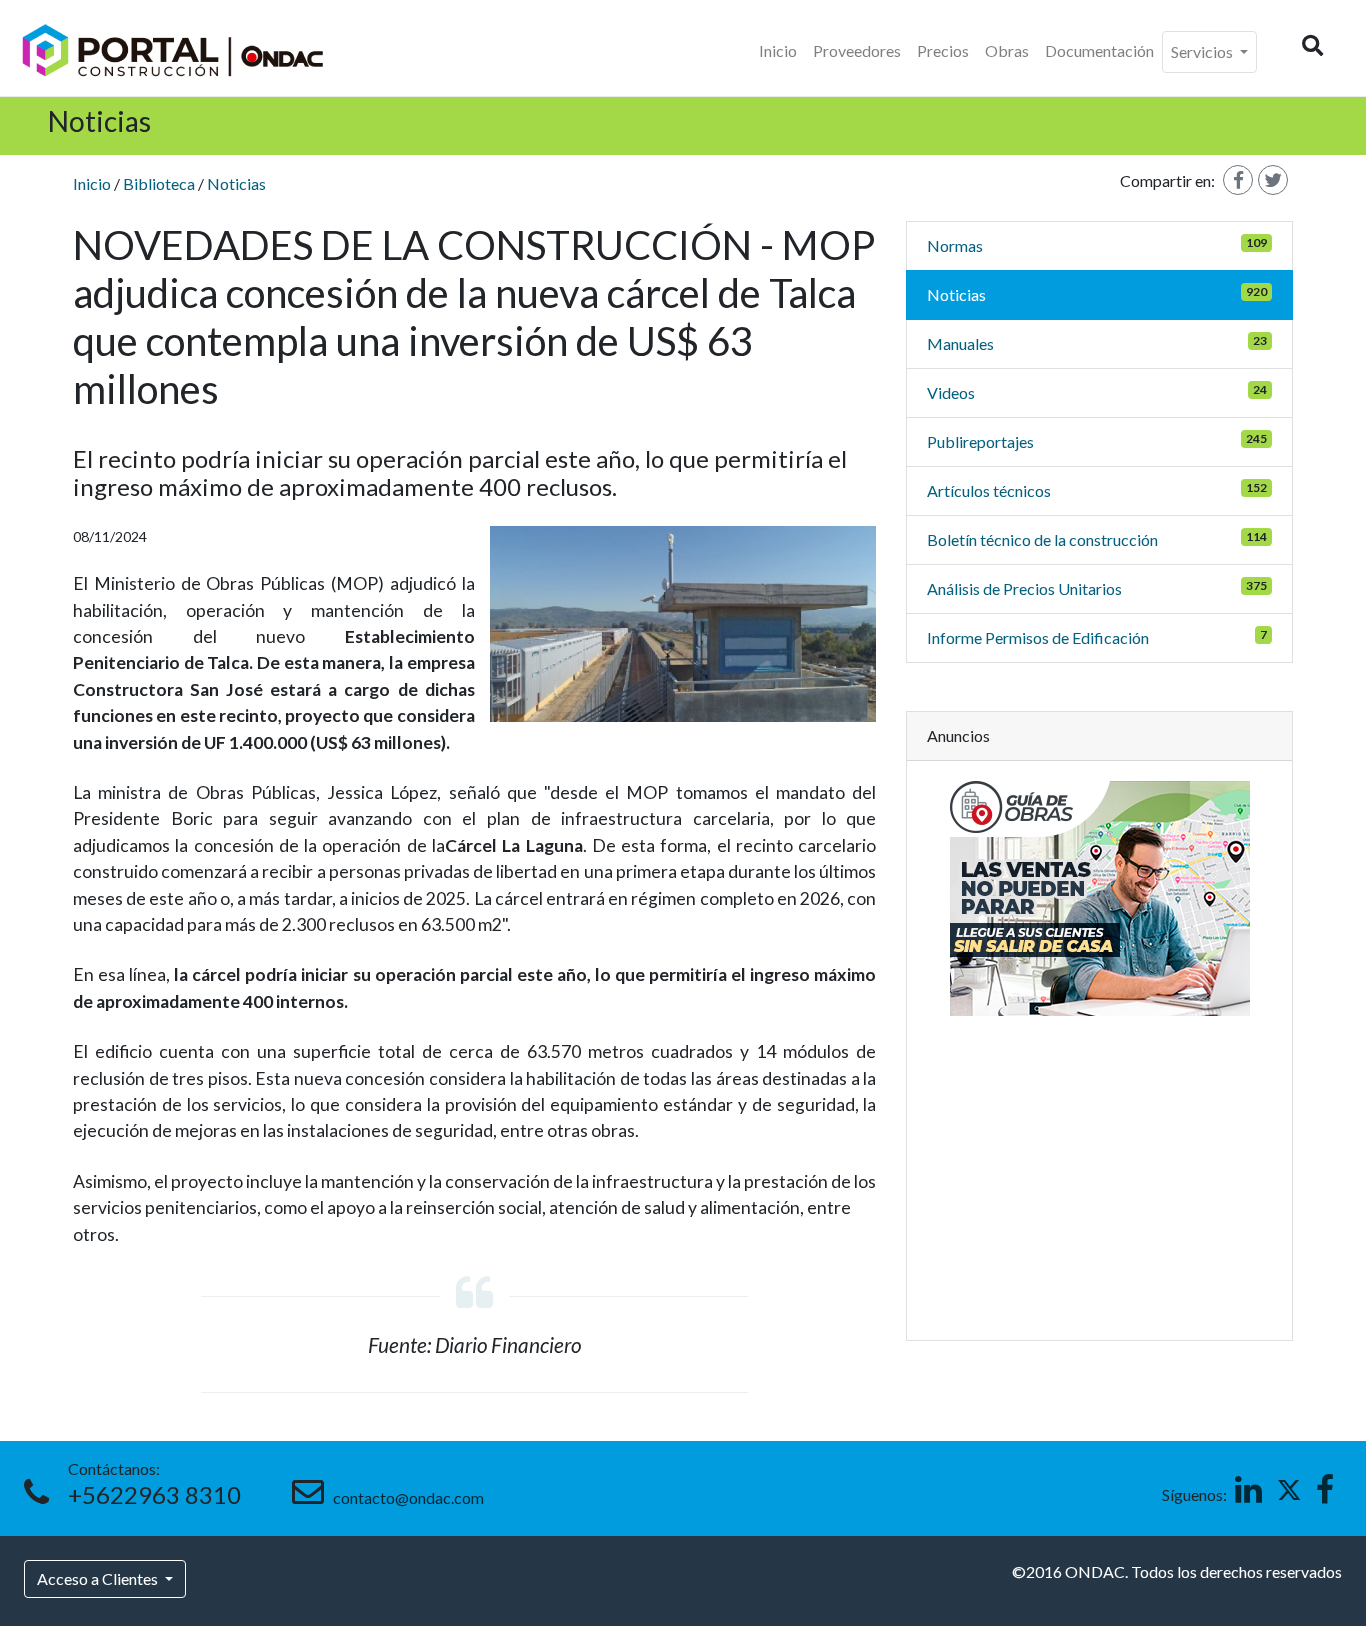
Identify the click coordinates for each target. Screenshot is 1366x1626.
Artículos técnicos (989, 490)
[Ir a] (683, 624)
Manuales (960, 343)
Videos (951, 392)
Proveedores (857, 50)
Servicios (1203, 51)
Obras (1007, 50)
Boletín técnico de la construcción (1042, 539)
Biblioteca (159, 183)
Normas (955, 245)
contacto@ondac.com (405, 1497)
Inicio (778, 50)
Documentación (1099, 50)
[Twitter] (1273, 180)
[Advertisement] (1100, 1165)
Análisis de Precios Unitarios (1024, 588)
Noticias (236, 183)
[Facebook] (1238, 180)
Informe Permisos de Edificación (1038, 637)
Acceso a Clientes (99, 1578)
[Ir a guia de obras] (1100, 895)
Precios (943, 50)
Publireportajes (980, 441)
